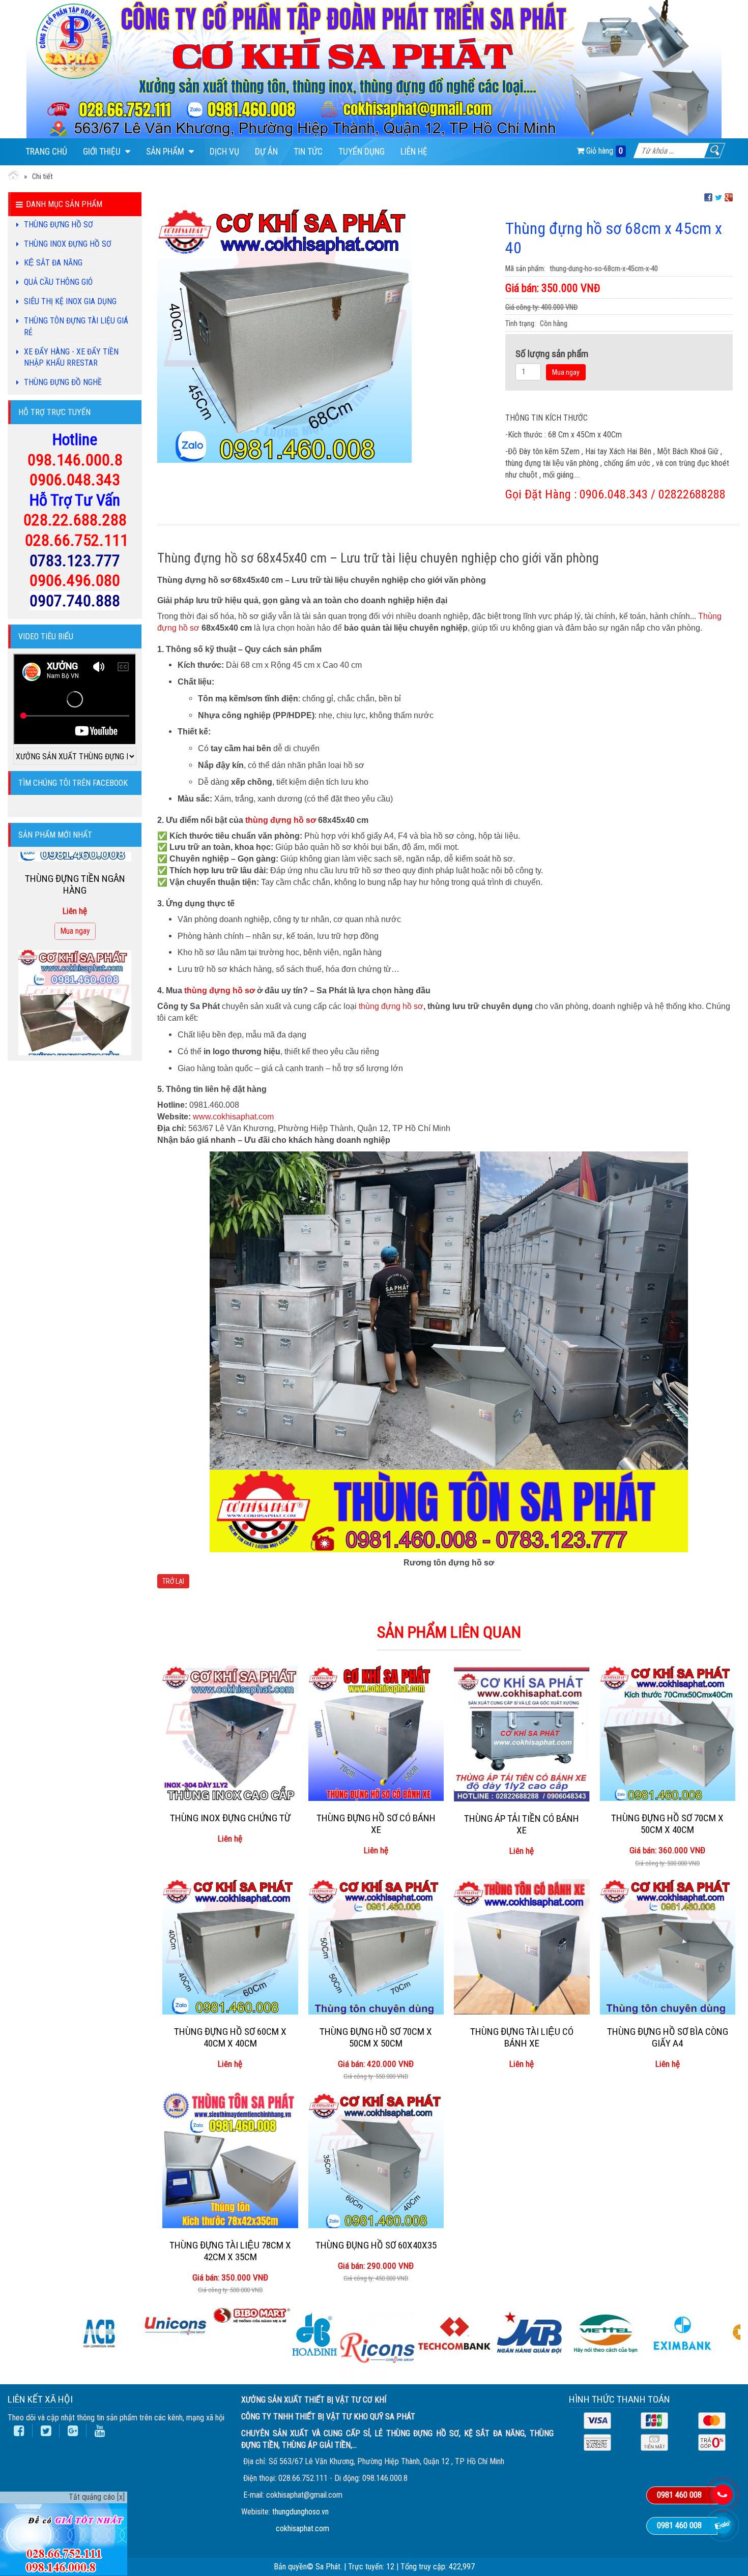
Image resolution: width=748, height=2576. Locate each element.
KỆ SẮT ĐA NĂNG (53, 263)
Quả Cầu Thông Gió (58, 282)
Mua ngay (566, 372)
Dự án (266, 152)
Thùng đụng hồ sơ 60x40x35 (376, 2245)
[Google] (73, 2431)
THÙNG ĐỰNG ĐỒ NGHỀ (63, 382)
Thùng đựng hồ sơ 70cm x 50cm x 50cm (376, 2037)
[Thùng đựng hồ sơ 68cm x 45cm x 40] (284, 335)
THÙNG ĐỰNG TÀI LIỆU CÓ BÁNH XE (522, 2037)
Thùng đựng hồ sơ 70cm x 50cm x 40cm (667, 1824)
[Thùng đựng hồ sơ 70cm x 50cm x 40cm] (668, 1734)
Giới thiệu (103, 152)
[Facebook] (19, 2431)
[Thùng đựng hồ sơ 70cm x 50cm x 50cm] (376, 1947)
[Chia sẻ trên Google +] (729, 197)
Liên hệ (414, 152)
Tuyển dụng (362, 152)
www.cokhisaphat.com (233, 1117)
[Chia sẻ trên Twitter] (718, 197)
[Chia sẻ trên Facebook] (708, 197)
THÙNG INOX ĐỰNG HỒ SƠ (68, 244)
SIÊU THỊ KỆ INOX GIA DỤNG (70, 301)
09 (36, 460)
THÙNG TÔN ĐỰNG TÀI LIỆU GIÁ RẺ (76, 327)
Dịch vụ (224, 152)
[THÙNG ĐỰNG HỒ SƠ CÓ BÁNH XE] (376, 1734)
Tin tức (308, 152)
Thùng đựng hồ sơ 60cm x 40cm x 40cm (230, 2037)
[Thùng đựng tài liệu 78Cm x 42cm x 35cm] (230, 2160)
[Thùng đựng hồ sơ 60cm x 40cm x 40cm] (230, 1947)
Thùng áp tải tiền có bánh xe (522, 1824)
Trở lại (173, 1581)
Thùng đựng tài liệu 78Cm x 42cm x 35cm (230, 2251)
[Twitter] (46, 2431)
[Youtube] (100, 2431)
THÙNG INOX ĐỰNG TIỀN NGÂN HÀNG (75, 937)
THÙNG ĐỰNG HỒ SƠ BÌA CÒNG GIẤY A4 (668, 2037)
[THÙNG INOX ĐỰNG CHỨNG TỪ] (230, 1734)
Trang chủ (46, 152)
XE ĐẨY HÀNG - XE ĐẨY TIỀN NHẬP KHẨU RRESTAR (71, 358)
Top (724, 2547)
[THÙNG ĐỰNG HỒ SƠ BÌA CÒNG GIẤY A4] (668, 1947)
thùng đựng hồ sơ (281, 820)
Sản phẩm (166, 152)
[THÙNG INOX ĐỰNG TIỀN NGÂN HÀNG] (75, 858)
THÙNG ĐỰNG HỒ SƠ (59, 225)
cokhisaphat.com (303, 2528)
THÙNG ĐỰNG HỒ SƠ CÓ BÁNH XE (376, 1824)
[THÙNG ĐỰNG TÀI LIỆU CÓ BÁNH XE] (522, 1947)
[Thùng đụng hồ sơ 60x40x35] (376, 2160)
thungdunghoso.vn (300, 2512)
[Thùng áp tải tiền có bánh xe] (522, 1734)
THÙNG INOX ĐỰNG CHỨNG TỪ (230, 1818)
